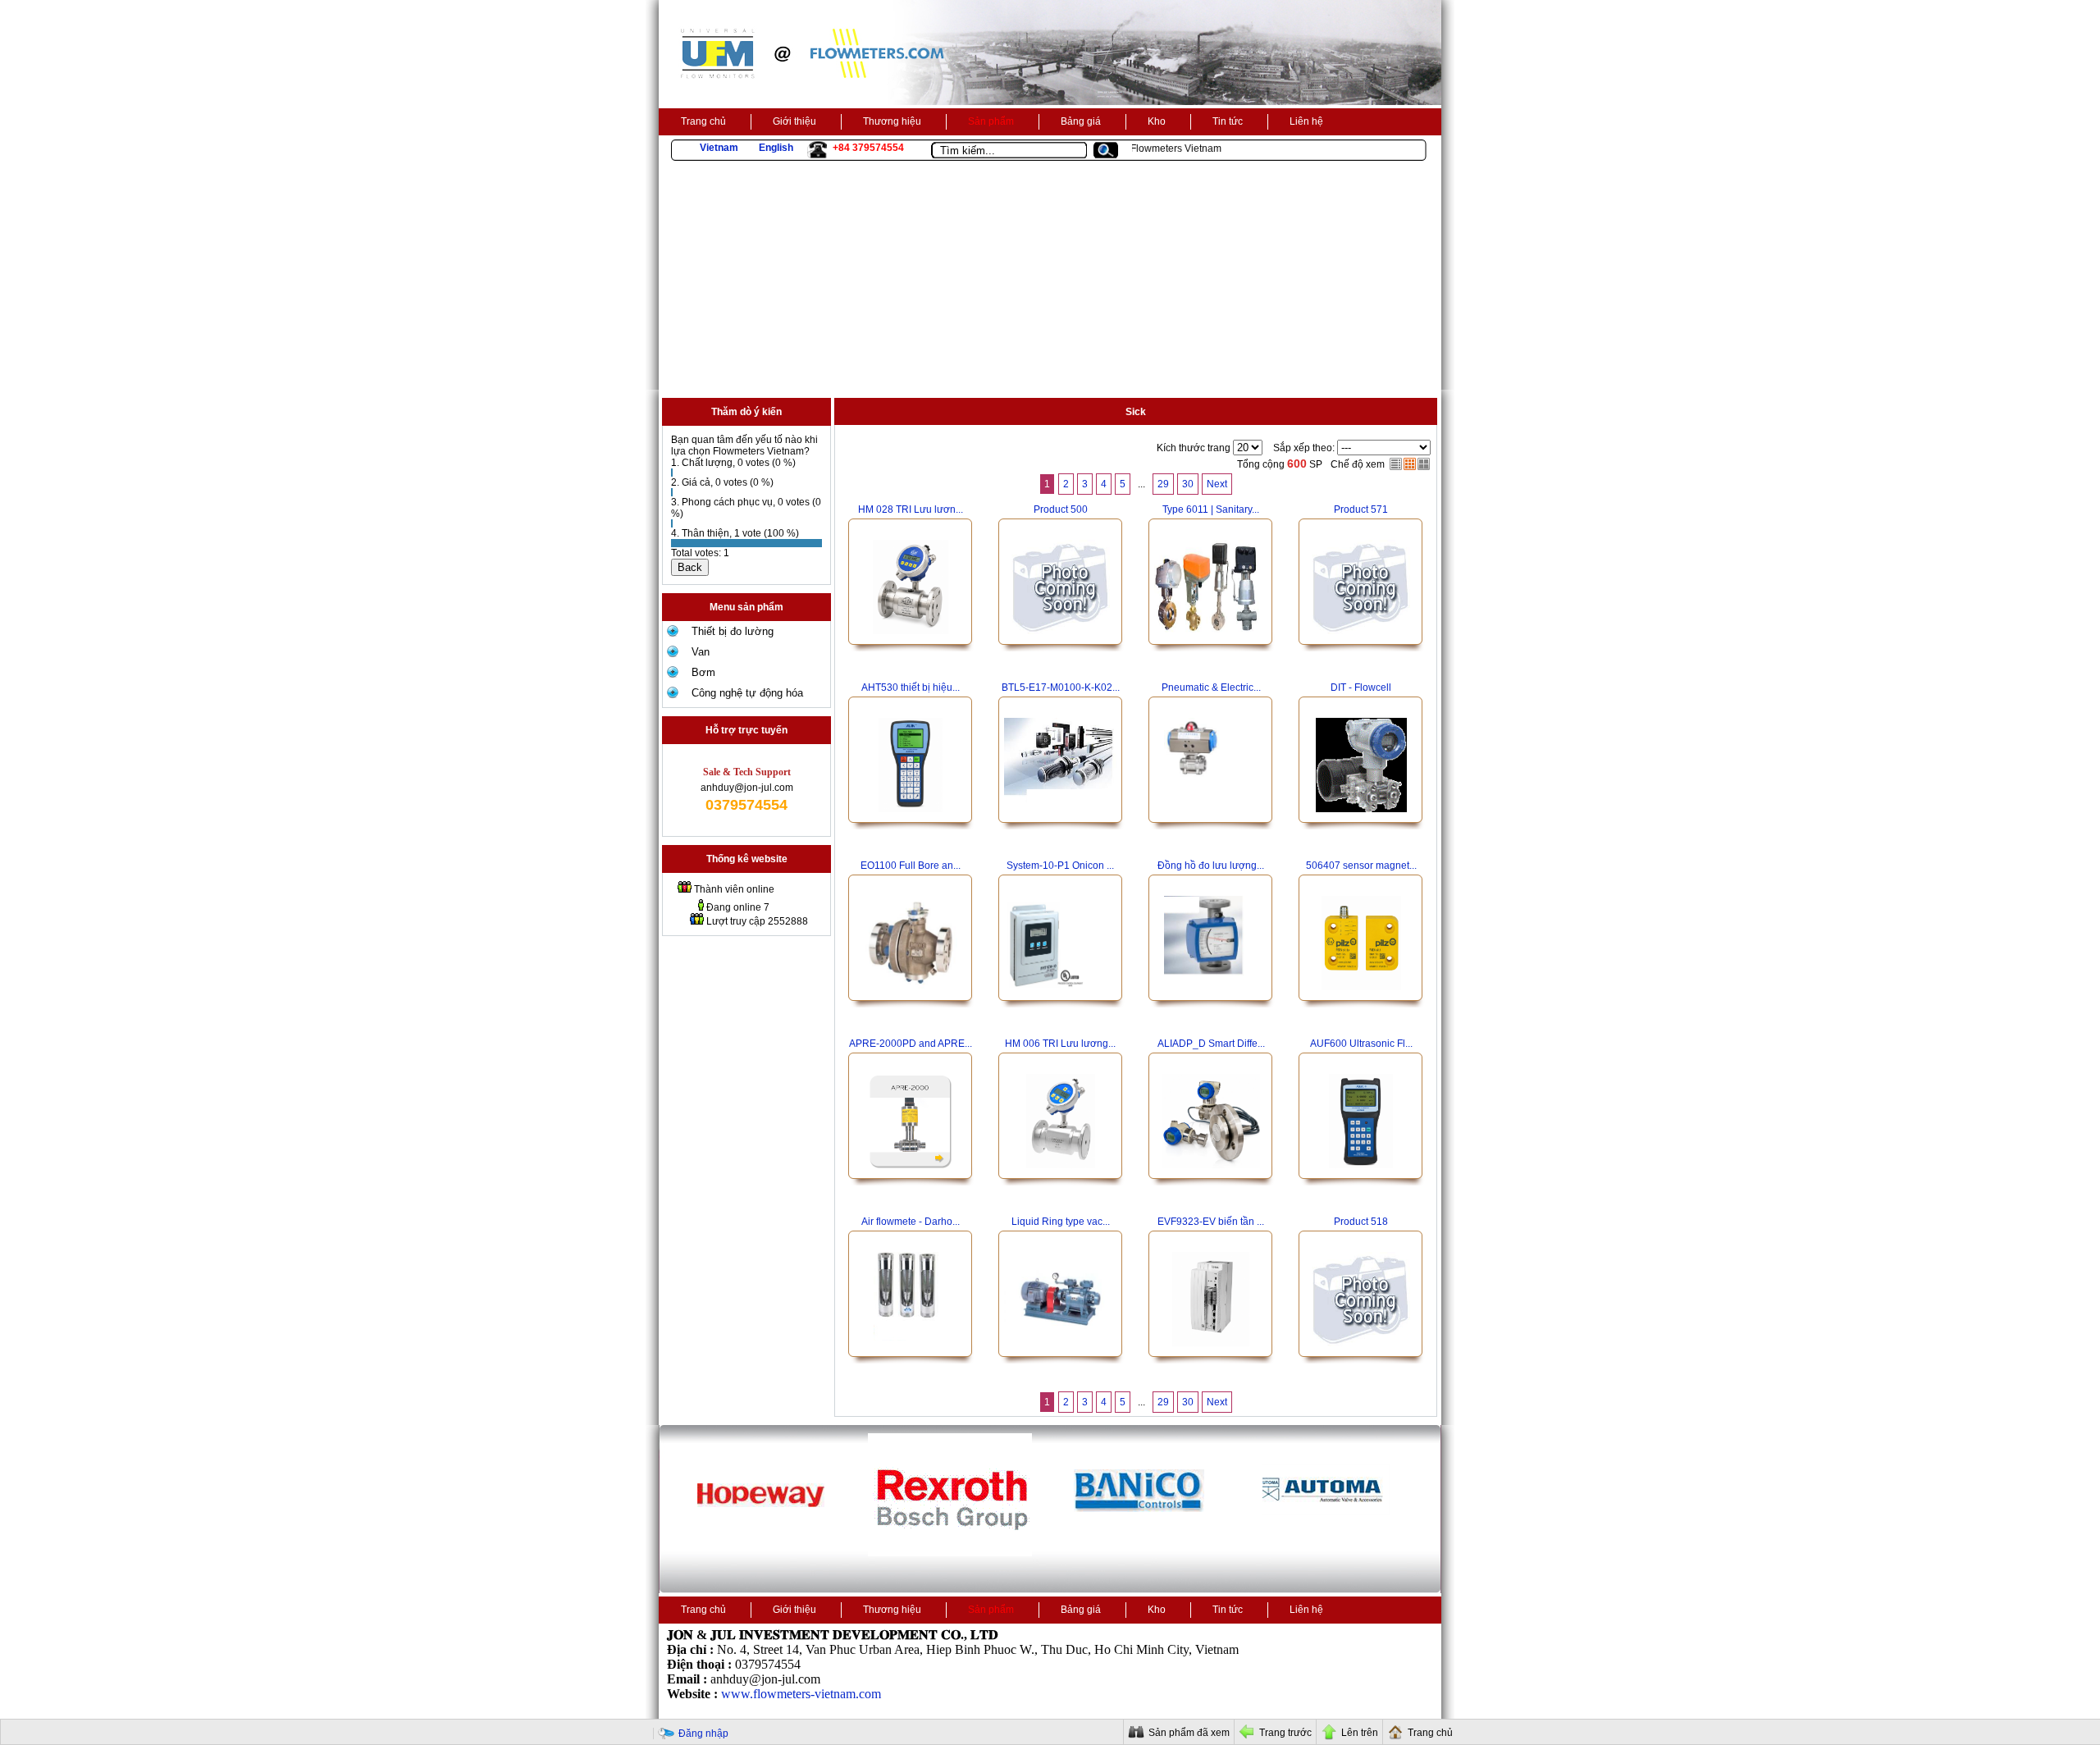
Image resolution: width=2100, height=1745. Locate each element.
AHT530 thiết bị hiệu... (911, 687)
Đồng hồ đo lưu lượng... (1211, 866)
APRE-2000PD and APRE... (911, 1044)
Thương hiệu (892, 121)
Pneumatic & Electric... (1211, 687)
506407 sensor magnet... (1361, 866)
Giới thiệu (794, 121)
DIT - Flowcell (1361, 687)
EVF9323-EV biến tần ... (1211, 1222)
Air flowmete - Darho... (911, 1222)
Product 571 (1361, 509)
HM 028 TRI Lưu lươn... (911, 509)
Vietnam (719, 148)
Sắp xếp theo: (1304, 448)
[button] (1112, 151)
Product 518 (1361, 1222)
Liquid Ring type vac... (1061, 1222)
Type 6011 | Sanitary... (1211, 509)
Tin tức (1228, 121)
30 (1188, 484)
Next (1217, 484)
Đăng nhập (703, 1734)
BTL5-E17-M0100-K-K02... (1061, 687)
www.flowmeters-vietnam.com (801, 1694)
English (776, 148)
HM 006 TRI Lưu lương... (1060, 1044)
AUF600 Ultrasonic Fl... (1361, 1044)
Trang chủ (703, 121)
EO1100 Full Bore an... (911, 866)
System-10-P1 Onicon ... (1060, 866)
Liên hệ (1306, 121)
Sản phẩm (991, 121)
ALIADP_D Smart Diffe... (1211, 1044)
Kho (1157, 121)
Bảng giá (1081, 121)
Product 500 (1061, 509)
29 (1163, 484)
